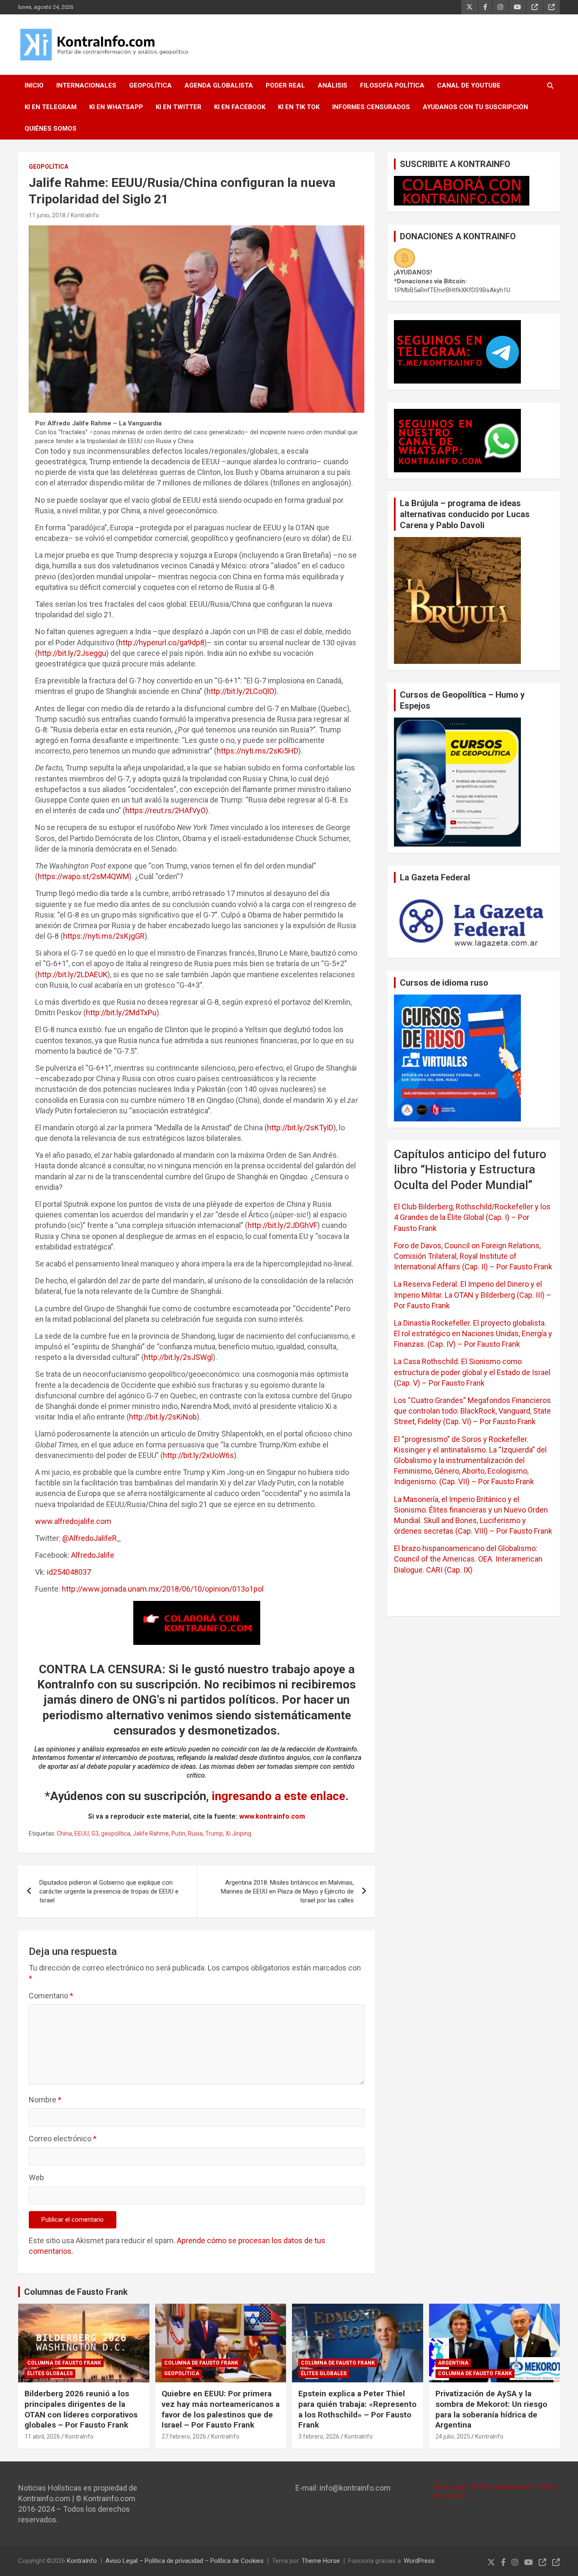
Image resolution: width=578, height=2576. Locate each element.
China (64, 1833)
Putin (178, 1833)
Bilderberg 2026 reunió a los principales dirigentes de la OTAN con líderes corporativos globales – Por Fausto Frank (81, 2409)
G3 (95, 1833)
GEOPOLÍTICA (150, 85)
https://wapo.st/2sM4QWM (83, 876)
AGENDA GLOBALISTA (219, 85)
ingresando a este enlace (279, 1796)
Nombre (45, 2100)
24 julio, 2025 (453, 2436)
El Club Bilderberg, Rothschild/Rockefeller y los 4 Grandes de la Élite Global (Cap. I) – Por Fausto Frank (472, 1217)
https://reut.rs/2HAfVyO (165, 810)
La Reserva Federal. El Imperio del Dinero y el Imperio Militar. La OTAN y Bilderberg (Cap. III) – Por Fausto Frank (473, 1295)
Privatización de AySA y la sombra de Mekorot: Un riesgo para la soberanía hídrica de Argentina (491, 2409)
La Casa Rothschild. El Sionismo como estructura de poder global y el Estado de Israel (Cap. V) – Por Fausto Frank (472, 1372)
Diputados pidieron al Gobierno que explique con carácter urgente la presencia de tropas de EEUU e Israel (109, 1891)
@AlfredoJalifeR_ (92, 1538)
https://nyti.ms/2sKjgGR (104, 936)
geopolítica (116, 1833)
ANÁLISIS (333, 85)
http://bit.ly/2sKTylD (300, 1128)
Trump (214, 1833)
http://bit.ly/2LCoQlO (240, 691)
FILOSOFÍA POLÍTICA (392, 85)
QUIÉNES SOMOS (51, 129)
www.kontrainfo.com (272, 1816)
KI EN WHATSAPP (116, 107)
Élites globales (50, 2373)
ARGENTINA (453, 2363)
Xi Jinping (238, 1833)
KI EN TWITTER (179, 107)
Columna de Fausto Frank (64, 2363)
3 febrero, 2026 (319, 2436)
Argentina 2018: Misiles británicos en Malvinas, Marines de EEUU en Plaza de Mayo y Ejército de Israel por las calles (287, 1891)
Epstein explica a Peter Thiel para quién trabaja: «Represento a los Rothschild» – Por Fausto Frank (357, 2409)
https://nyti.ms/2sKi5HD (257, 751)
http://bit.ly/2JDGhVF (282, 1225)
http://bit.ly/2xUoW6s (198, 1455)
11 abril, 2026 (42, 2436)
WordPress (419, 2561)
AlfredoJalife (93, 1555)
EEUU (82, 1833)
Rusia (195, 1833)
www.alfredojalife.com (73, 1521)
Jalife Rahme (151, 1833)
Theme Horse (321, 2561)
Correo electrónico (63, 2139)
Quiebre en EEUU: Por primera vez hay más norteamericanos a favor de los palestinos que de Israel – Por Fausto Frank (221, 2409)
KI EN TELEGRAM (51, 107)
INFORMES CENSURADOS (371, 107)
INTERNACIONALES (86, 85)
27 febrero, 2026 (184, 2436)
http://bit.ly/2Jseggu (72, 653)
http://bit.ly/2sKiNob (163, 1417)
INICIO (34, 85)
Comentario (51, 1996)
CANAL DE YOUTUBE (469, 85)
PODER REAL (285, 85)
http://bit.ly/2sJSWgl (178, 1357)
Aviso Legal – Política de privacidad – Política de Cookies (184, 2561)
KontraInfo (85, 215)
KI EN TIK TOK (299, 107)
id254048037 (69, 1572)
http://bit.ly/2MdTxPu (121, 1013)
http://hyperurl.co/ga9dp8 (161, 643)
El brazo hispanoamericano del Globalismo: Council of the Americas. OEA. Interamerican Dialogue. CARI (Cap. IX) (468, 1559)
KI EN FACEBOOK (240, 107)
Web (36, 2177)
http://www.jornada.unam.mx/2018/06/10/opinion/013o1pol (163, 1589)
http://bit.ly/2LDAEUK (73, 974)
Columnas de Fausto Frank (76, 2292)
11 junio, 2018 (47, 215)
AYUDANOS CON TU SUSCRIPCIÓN (475, 107)
